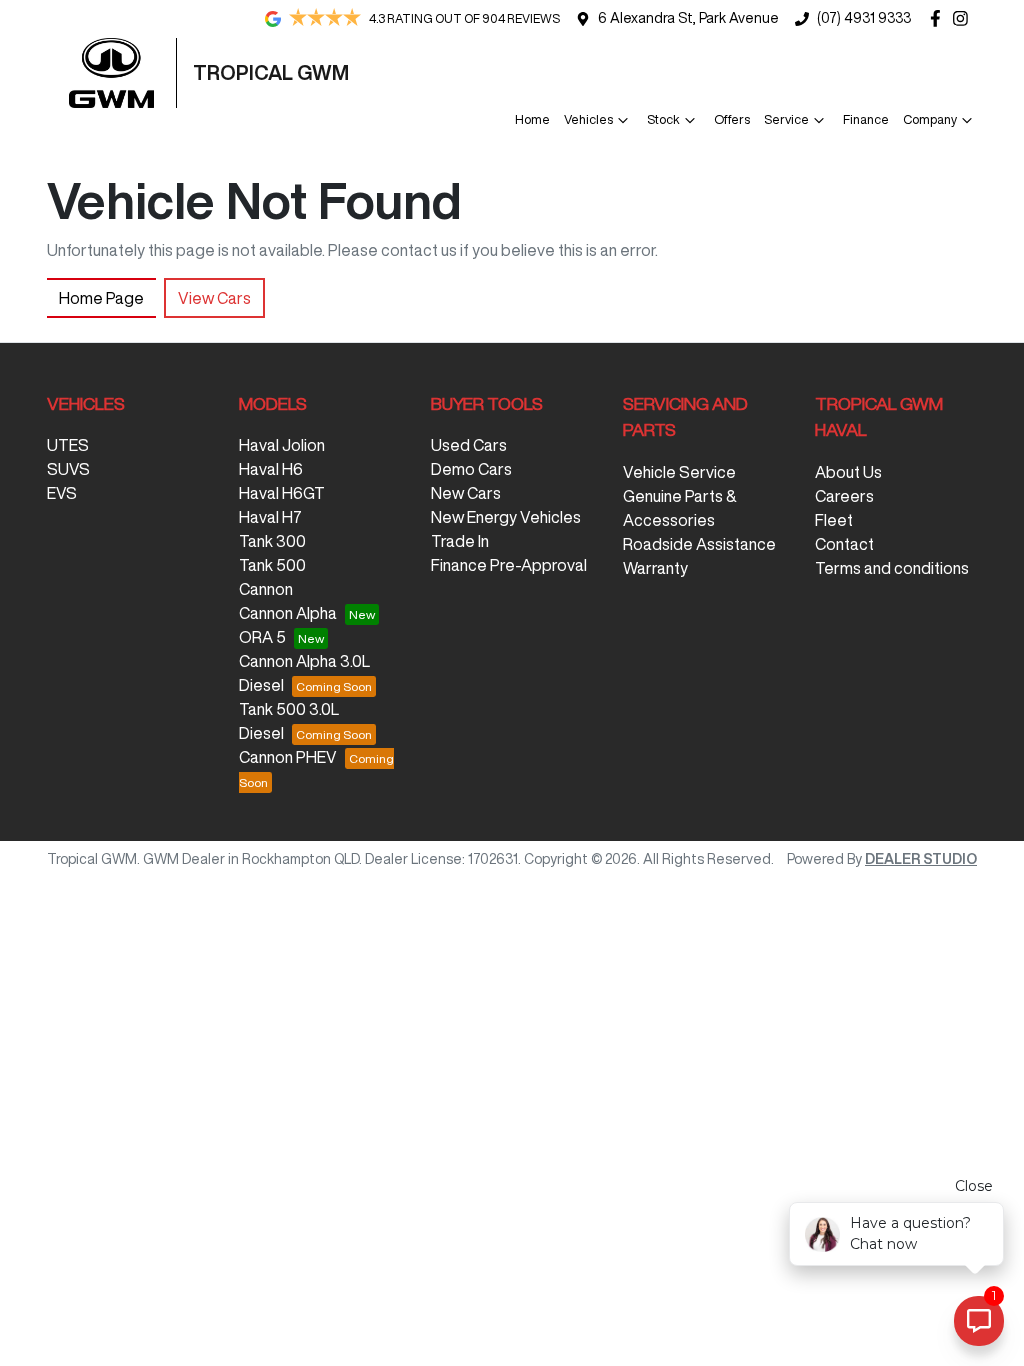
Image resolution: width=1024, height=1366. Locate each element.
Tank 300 (272, 541)
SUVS (68, 469)
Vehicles (588, 119)
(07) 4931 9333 (864, 18)
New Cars (466, 493)
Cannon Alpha (288, 613)
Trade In (460, 541)
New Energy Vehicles (506, 517)
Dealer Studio (921, 859)
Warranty (655, 568)
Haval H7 (270, 517)
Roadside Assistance (699, 544)
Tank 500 (272, 565)
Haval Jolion (282, 445)
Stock (663, 119)
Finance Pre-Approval (509, 565)
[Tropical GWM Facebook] (939, 18)
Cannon (266, 589)
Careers (844, 496)
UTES (68, 445)
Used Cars (469, 445)
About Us (848, 472)
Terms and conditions (892, 568)
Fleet (834, 520)
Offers (732, 119)
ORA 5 (262, 637)
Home (532, 119)
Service (786, 119)
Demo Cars (471, 469)
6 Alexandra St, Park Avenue (688, 18)
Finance (866, 119)
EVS (62, 493)
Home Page (101, 298)
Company (930, 119)
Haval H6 (271, 469)
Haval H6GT (282, 493)
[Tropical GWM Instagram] (964, 18)
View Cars (214, 298)
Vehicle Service (679, 472)
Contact (844, 544)
